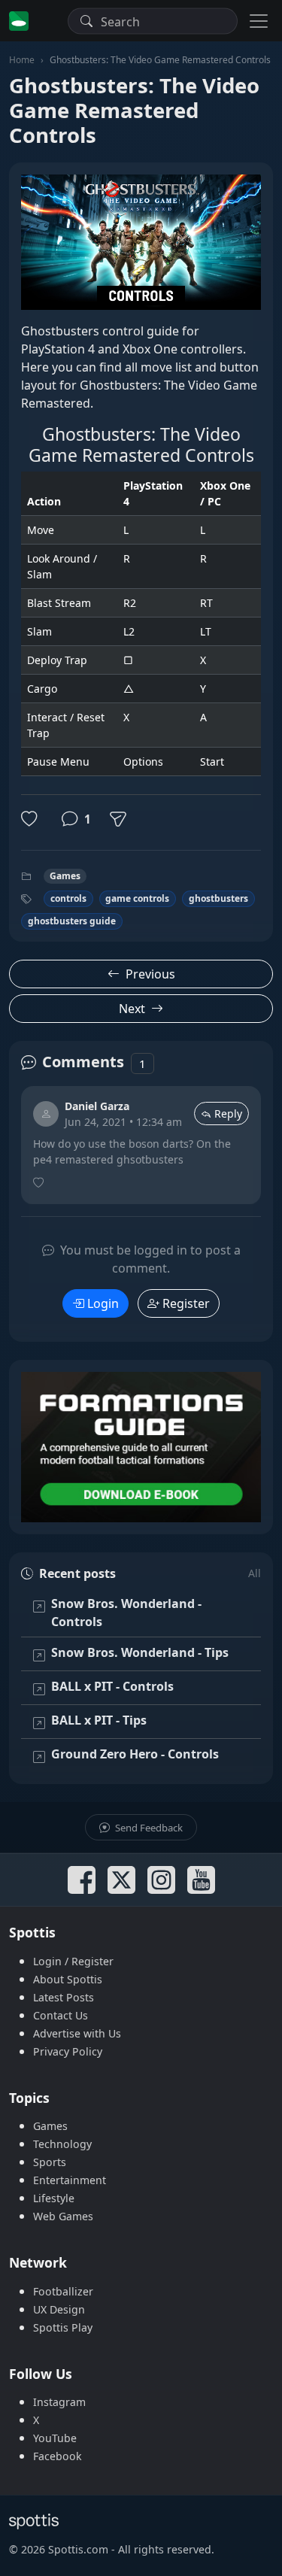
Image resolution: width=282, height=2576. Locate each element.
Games (65, 876)
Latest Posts (64, 1997)
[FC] (141, 1447)
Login (103, 1303)
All (255, 1573)
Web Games (63, 2216)
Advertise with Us (77, 2033)
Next (132, 1009)
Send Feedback (148, 1828)
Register (186, 1303)
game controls (137, 898)
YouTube (55, 2438)
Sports (50, 2162)
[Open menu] (259, 21)
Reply (228, 1114)
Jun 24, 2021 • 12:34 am (123, 1122)
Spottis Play (63, 2327)
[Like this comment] (40, 1183)
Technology (62, 2144)
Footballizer (63, 2291)
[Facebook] (82, 1880)
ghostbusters (218, 898)
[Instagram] (161, 1880)
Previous (150, 974)
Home (22, 60)
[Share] (118, 819)
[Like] (32, 819)
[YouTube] (201, 1880)
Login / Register (73, 1961)
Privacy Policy (68, 2051)
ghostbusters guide (72, 921)
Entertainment (70, 2180)
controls (68, 898)
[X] (121, 1880)
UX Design (59, 2309)
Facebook (58, 2456)
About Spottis (68, 1979)
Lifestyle (54, 2198)
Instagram (59, 2402)
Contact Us (61, 2015)
